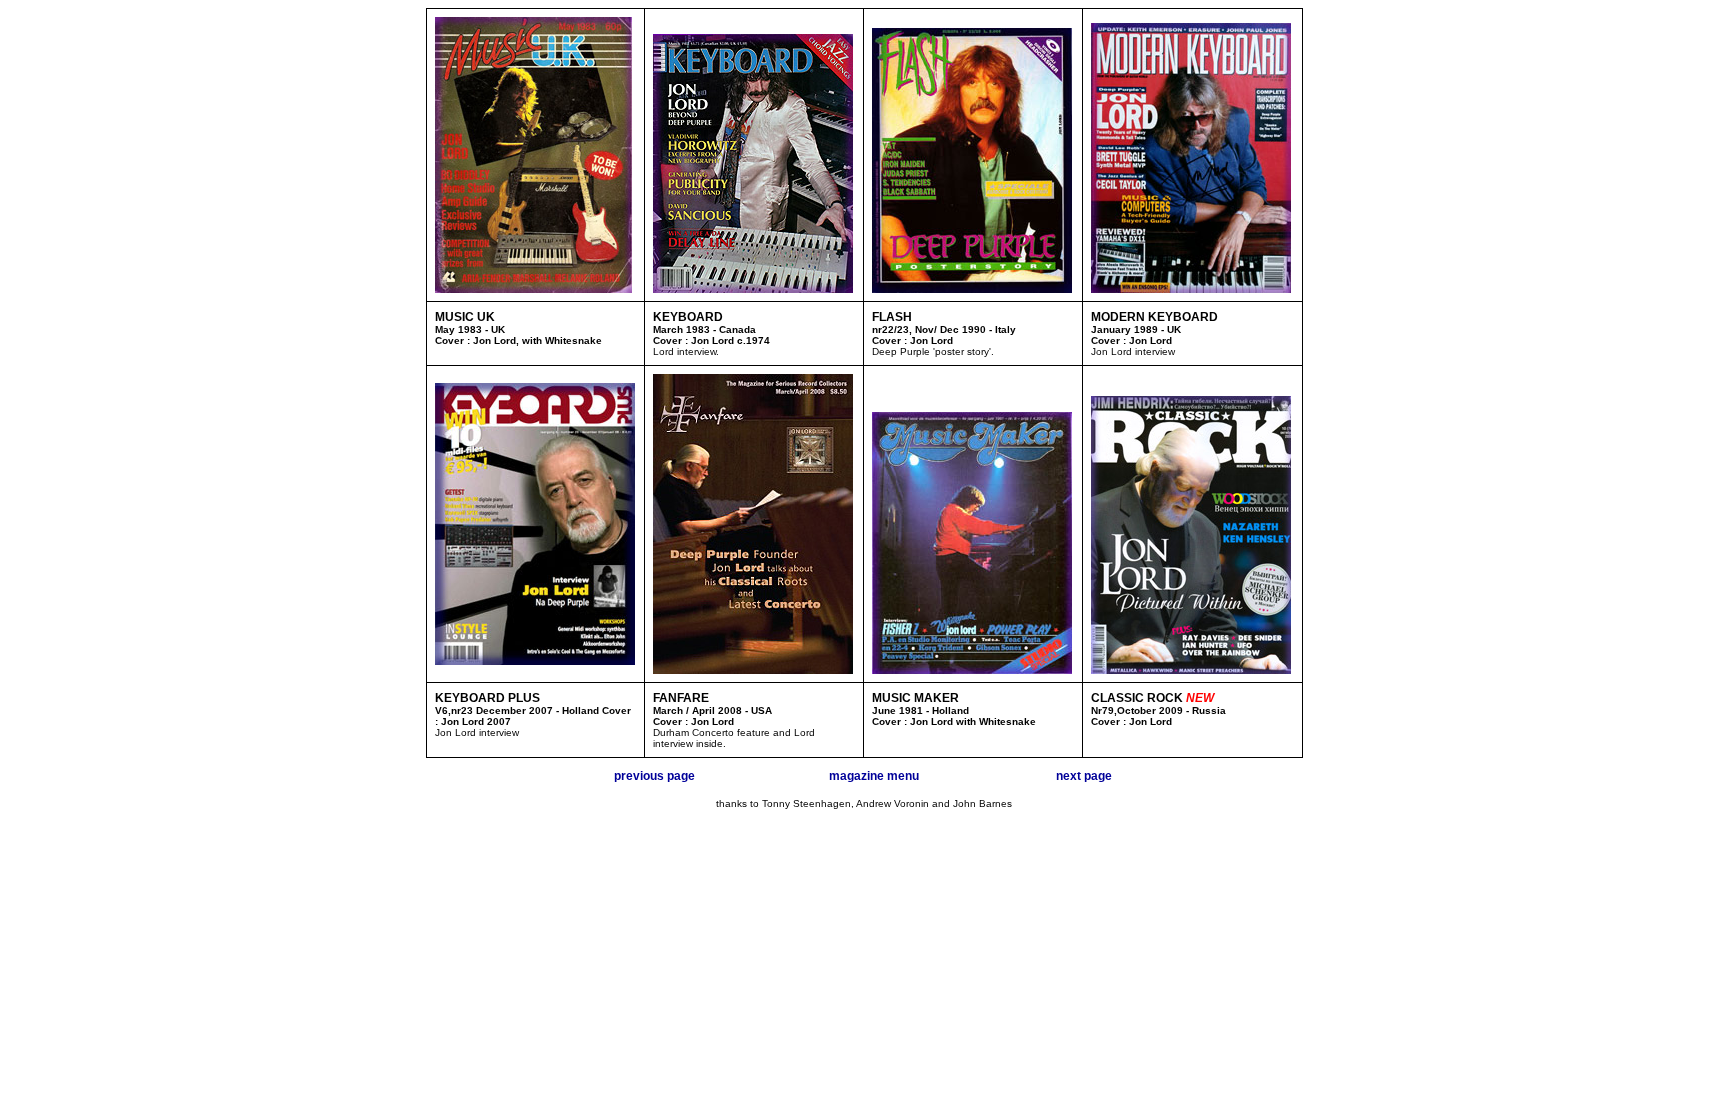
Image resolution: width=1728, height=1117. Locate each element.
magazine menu (874, 776)
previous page (654, 776)
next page (1084, 776)
